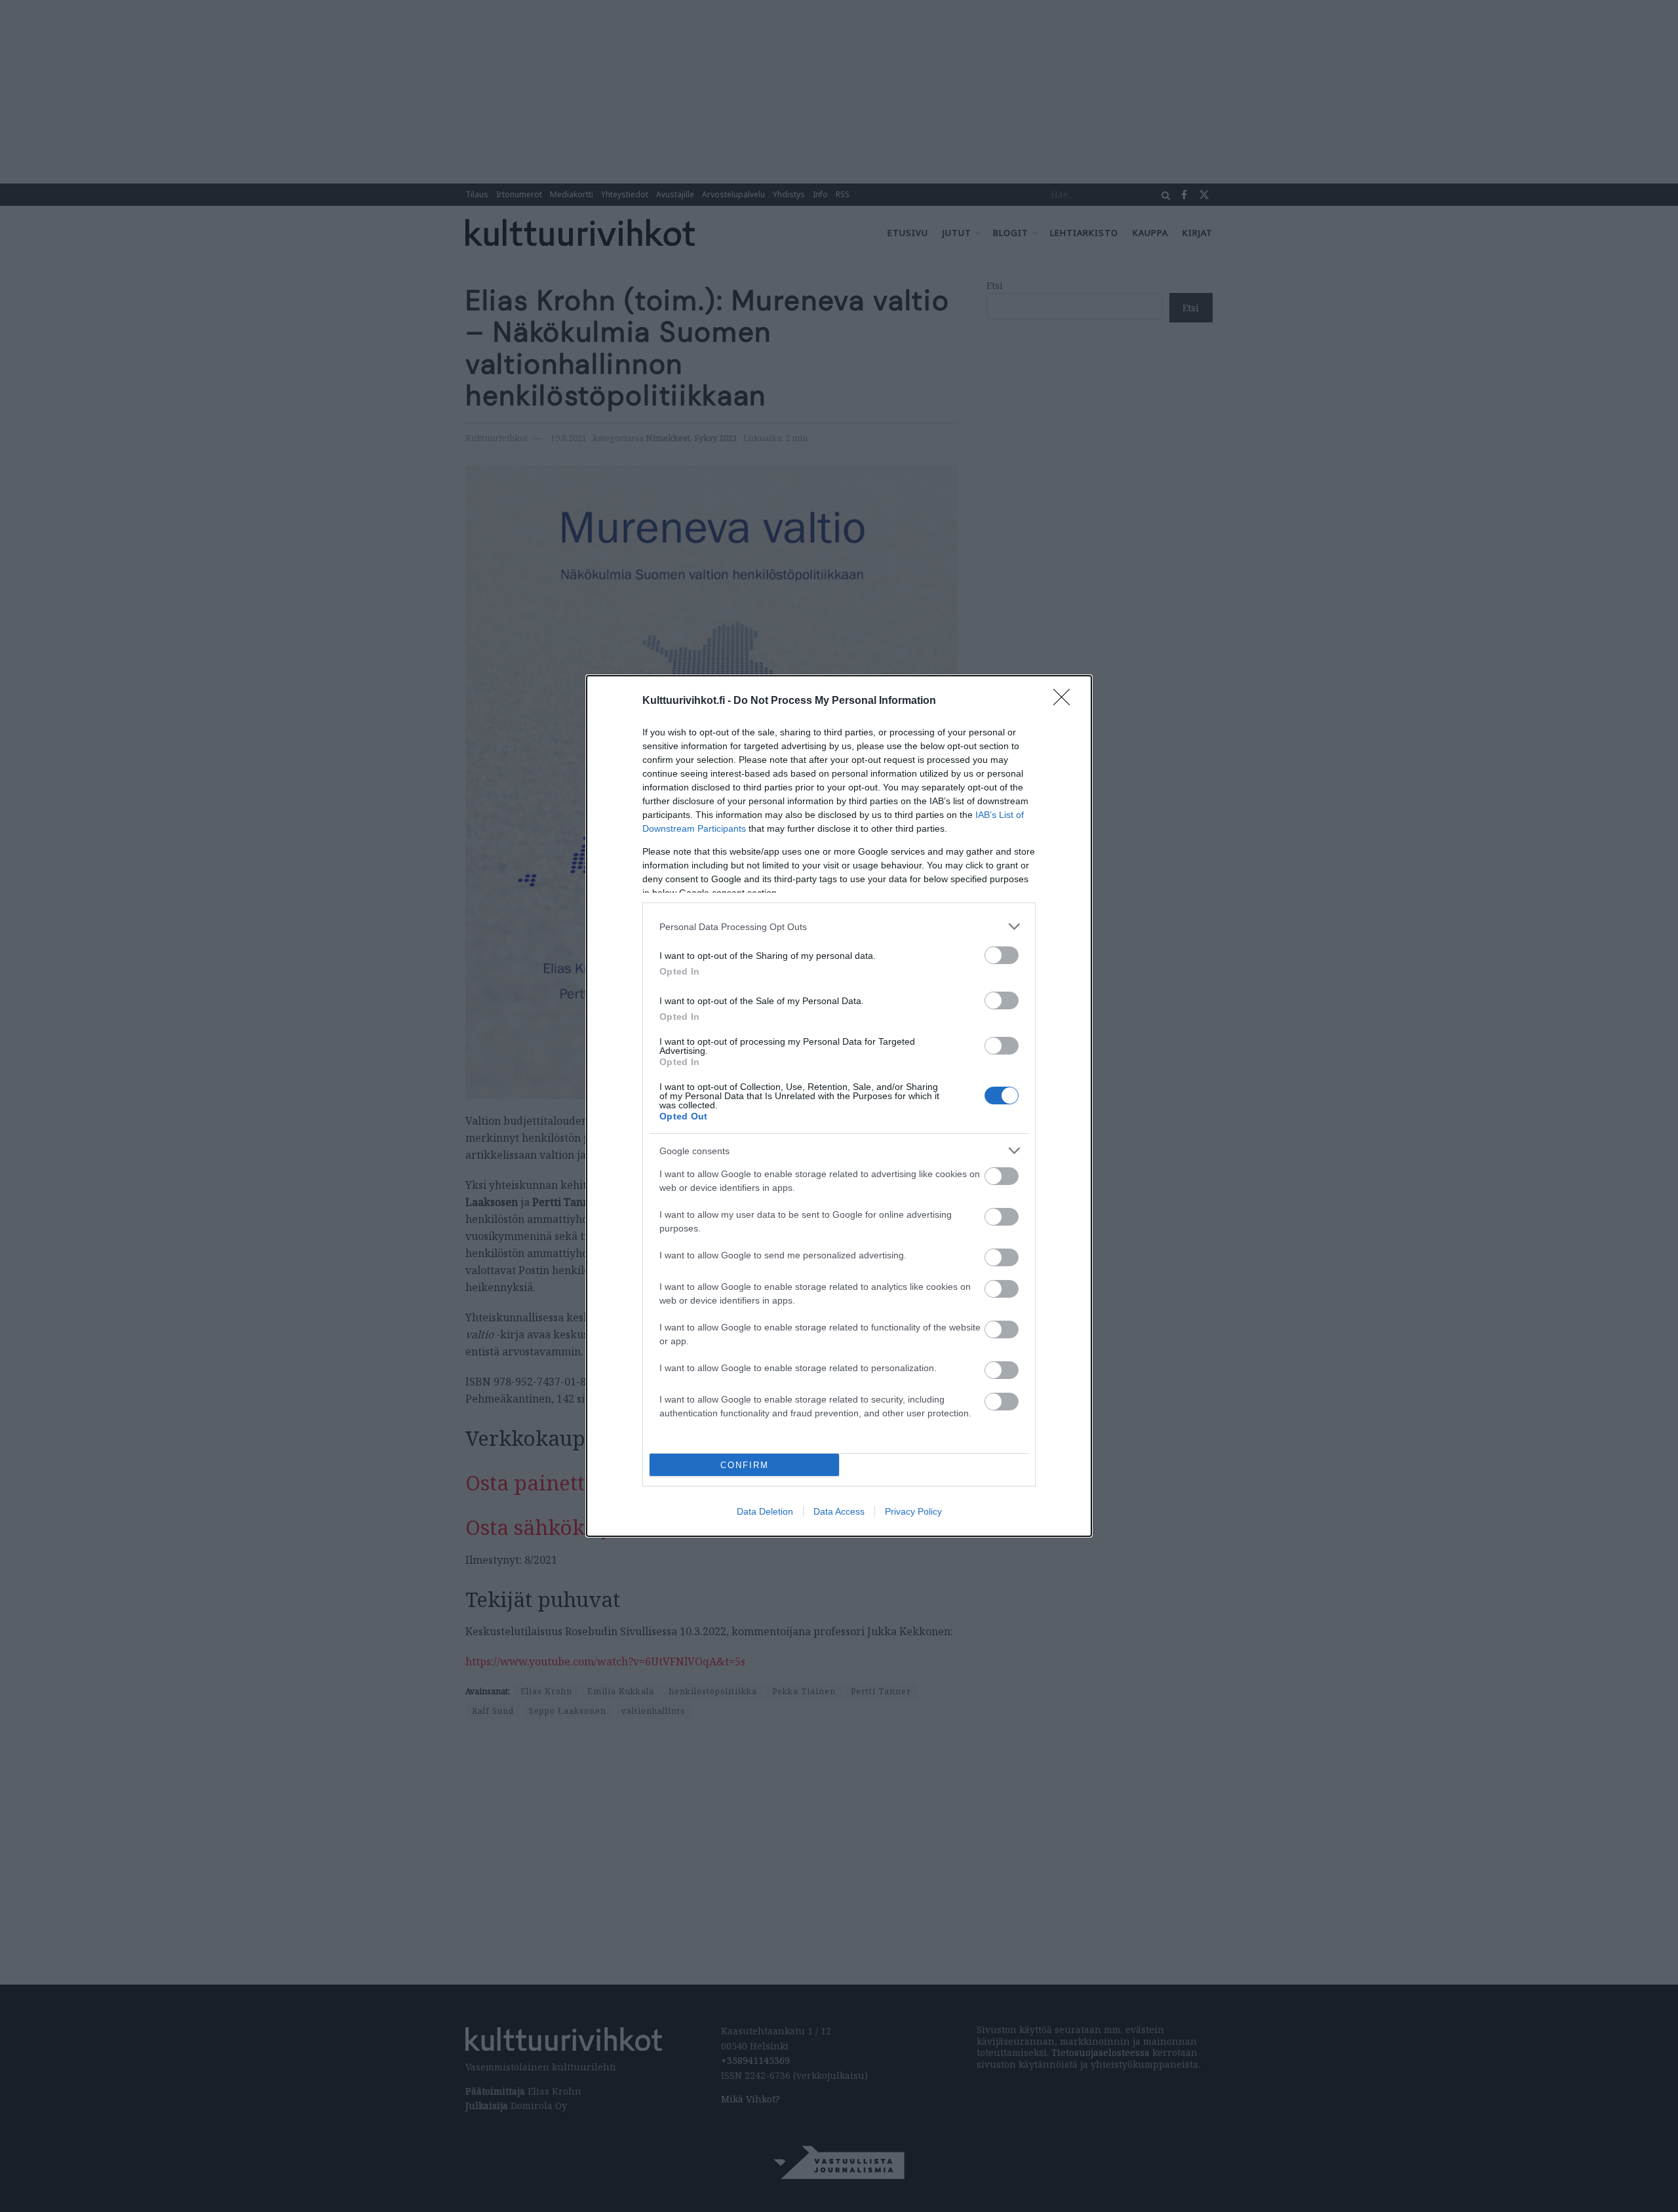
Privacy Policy (913, 1511)
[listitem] (839, 926)
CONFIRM (745, 1465)
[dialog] (839, 1106)
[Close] (1066, 701)
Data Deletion (765, 1511)
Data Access (839, 1511)
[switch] (1002, 955)
